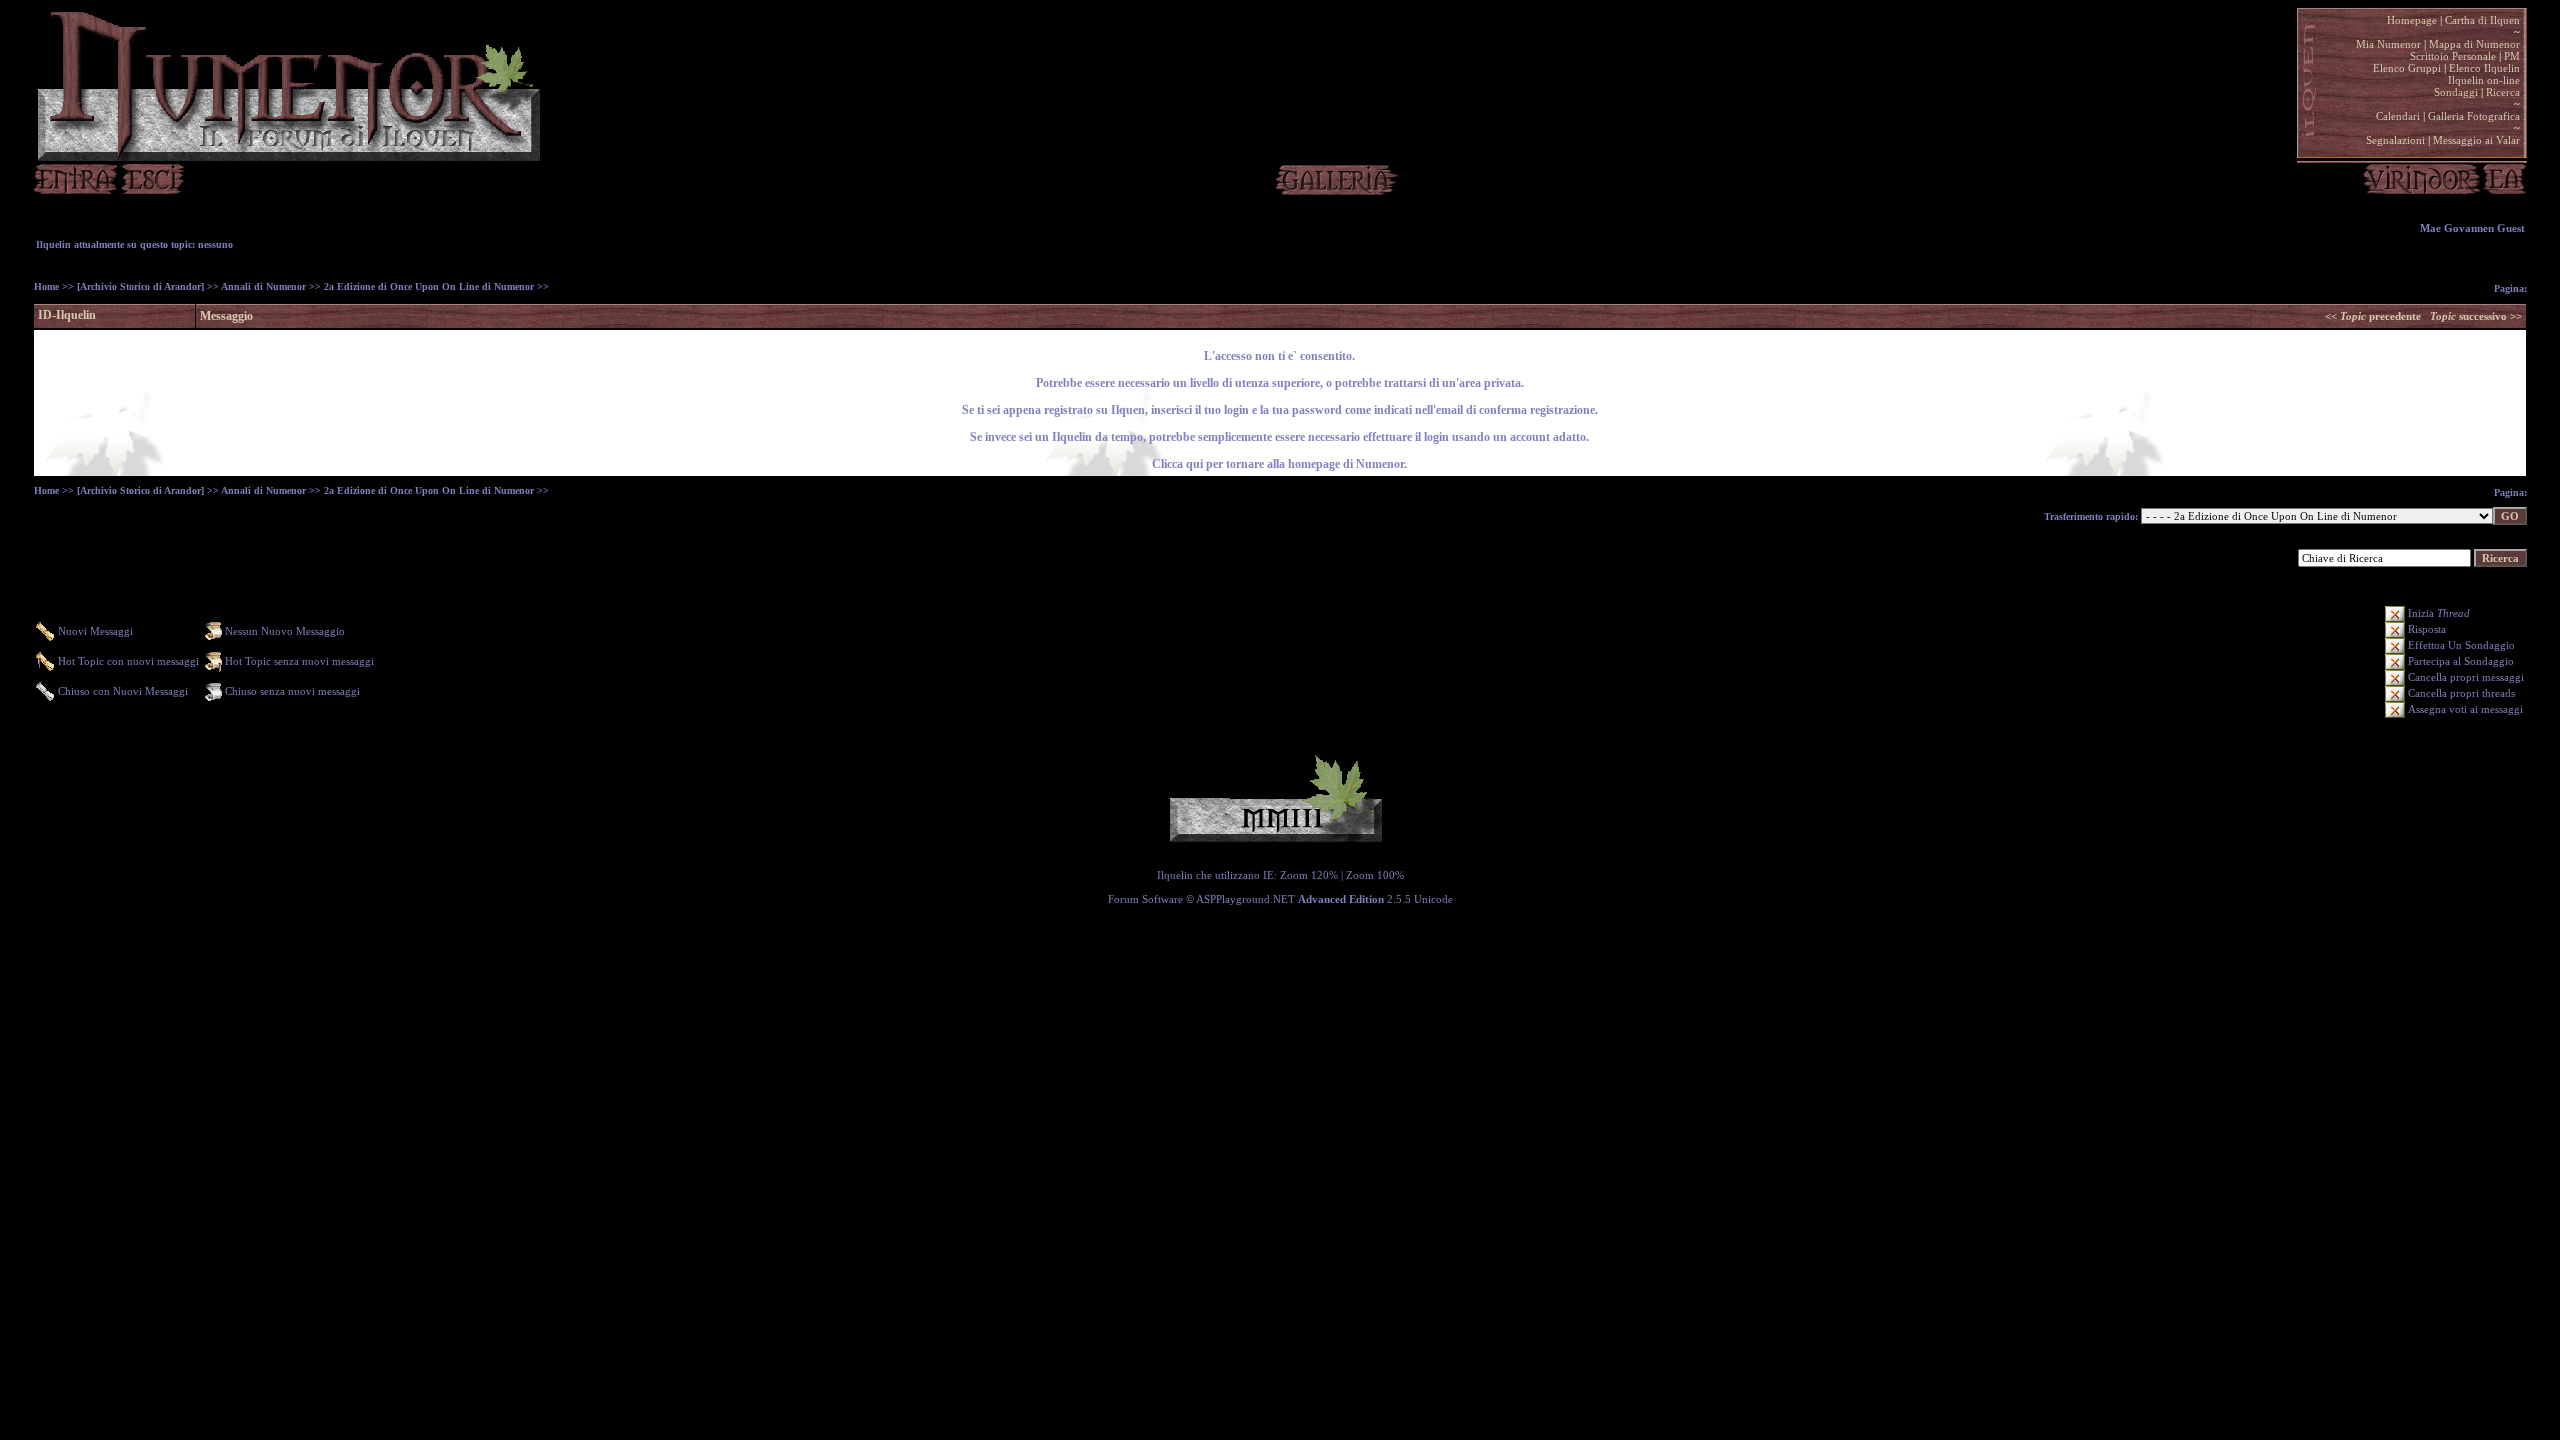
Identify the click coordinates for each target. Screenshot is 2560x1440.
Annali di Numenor (263, 286)
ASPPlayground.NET (1245, 899)
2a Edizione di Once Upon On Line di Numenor (429, 286)
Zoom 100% (1375, 875)
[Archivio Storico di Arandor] (140, 286)
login (1435, 437)
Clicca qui (1177, 464)
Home (46, 286)
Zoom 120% (1309, 875)
